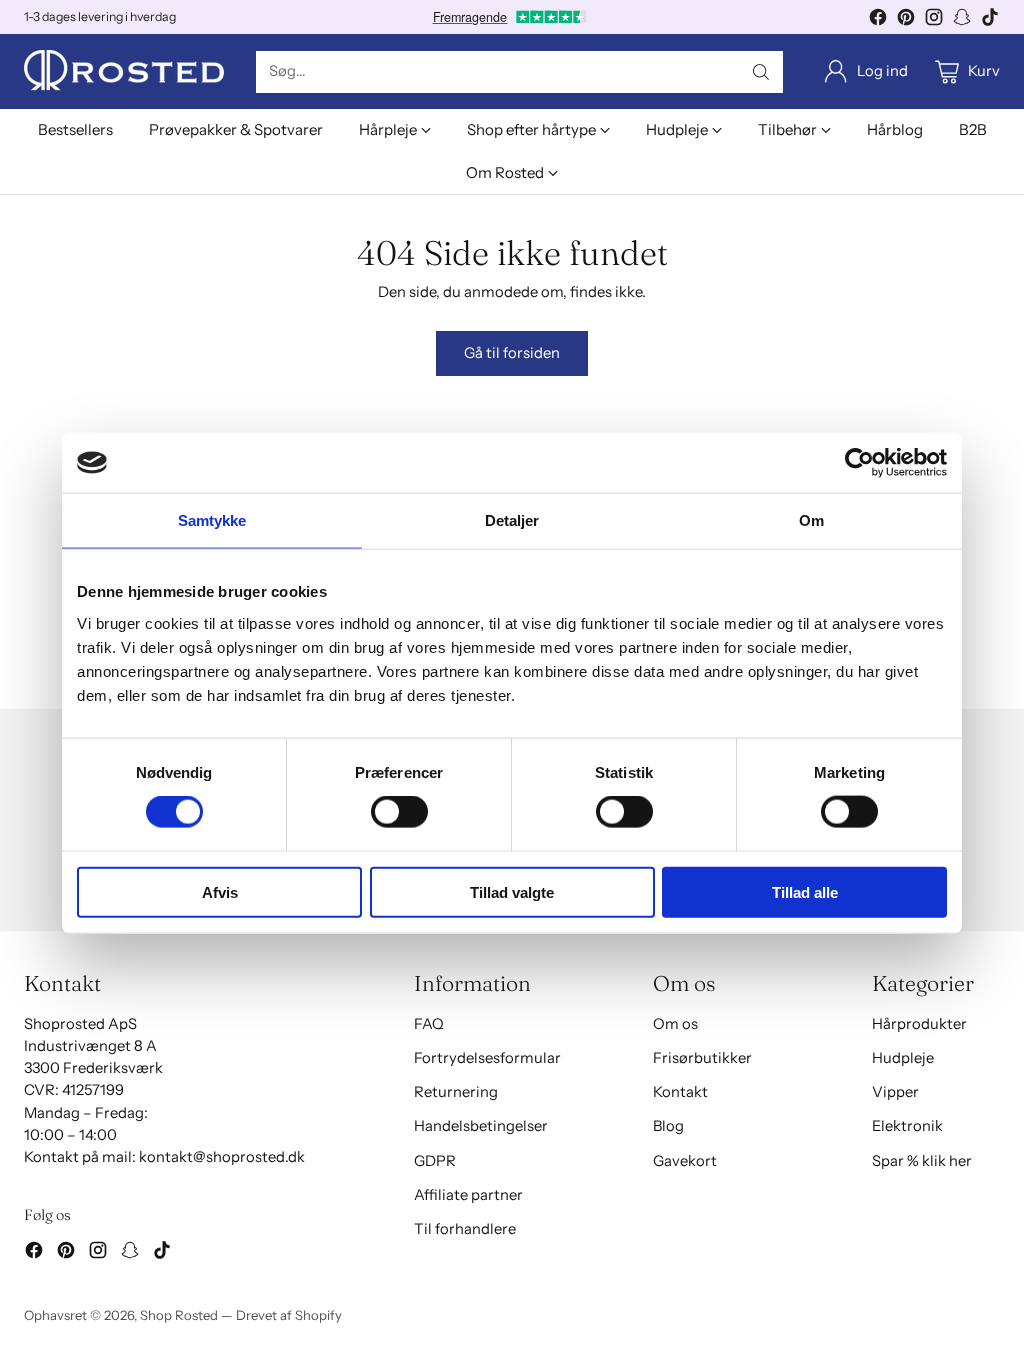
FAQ (429, 1024)
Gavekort (685, 1161)
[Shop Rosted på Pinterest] (906, 20)
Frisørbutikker (702, 1058)
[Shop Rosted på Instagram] (934, 20)
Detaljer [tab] (512, 520)
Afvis (220, 891)
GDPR (435, 1161)
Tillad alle (805, 891)
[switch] (399, 812)
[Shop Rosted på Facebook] (878, 20)
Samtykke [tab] (212, 520)
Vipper (895, 1092)
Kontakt (680, 1092)
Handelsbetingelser (481, 1126)
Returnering (456, 1092)
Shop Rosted (179, 1315)
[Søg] (761, 72)
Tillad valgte (512, 891)
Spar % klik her (922, 1161)
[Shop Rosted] (124, 71)
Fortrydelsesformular (487, 1058)
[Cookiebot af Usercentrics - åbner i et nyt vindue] (859, 463)
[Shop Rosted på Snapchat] (962, 20)
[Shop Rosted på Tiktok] (990, 20)
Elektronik (907, 1126)
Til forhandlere (465, 1229)
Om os (675, 1024)
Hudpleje (903, 1058)
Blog (668, 1126)
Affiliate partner (468, 1195)
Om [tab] (811, 520)
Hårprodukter (919, 1024)
